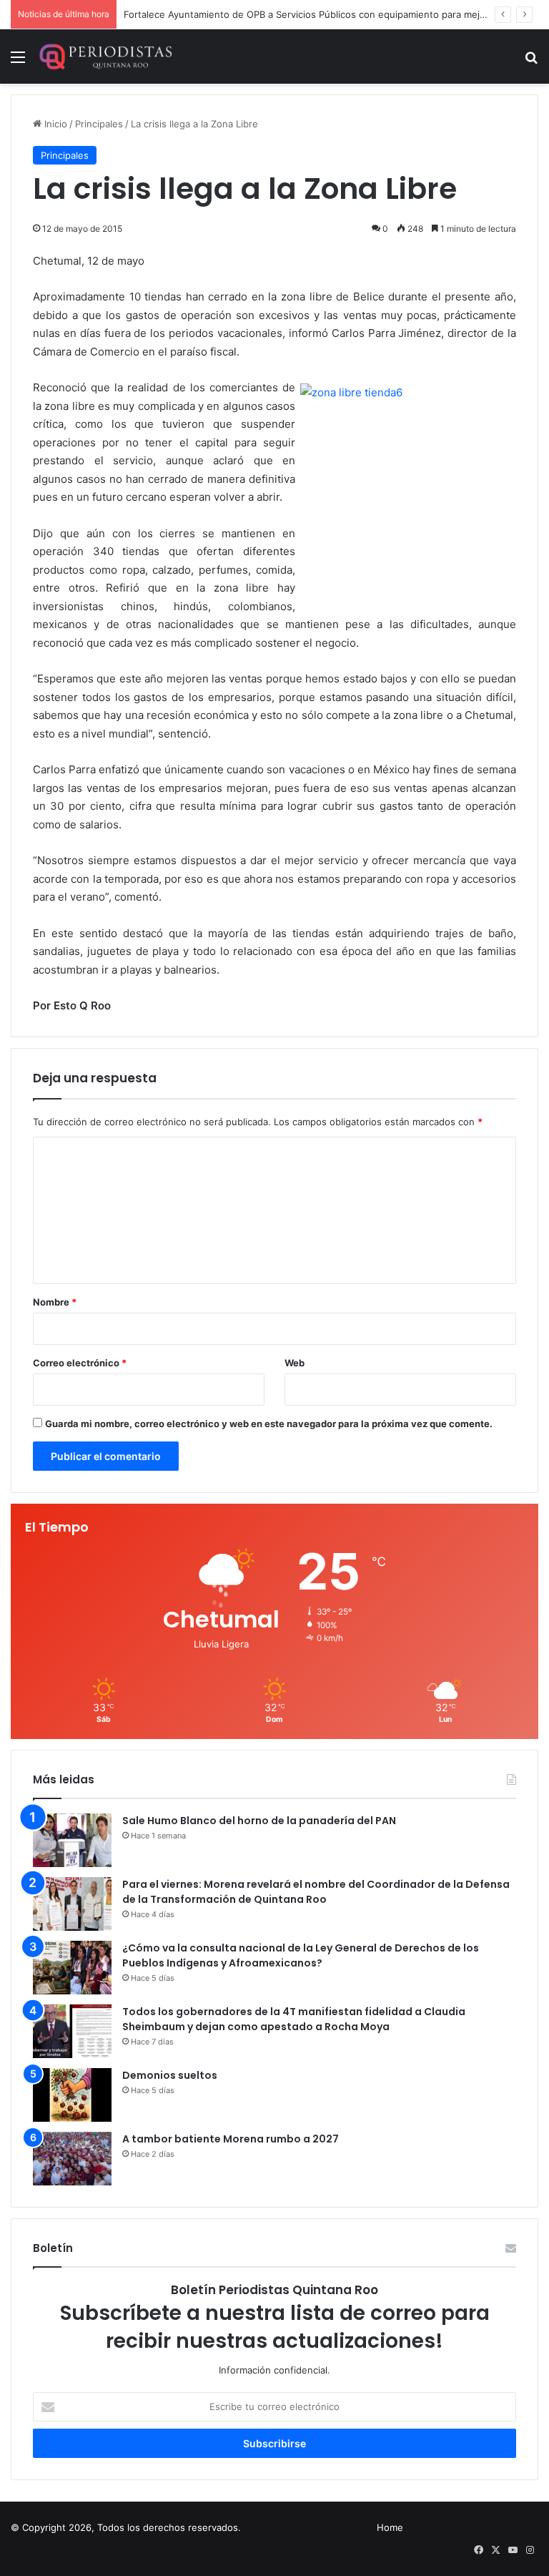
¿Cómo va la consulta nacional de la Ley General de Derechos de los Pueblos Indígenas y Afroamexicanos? (301, 1955)
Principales (99, 124)
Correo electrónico (80, 1363)
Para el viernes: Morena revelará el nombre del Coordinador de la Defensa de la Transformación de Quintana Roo (316, 1892)
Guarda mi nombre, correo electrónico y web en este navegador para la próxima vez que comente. (269, 1424)
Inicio (54, 124)
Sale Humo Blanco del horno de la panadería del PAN (259, 1821)
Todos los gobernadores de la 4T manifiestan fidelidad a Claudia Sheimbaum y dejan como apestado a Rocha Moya (294, 2019)
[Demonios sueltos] (72, 2095)
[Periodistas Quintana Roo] (105, 57)
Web (295, 1363)
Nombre (55, 1302)
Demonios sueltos (170, 2075)
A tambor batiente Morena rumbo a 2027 (231, 2139)
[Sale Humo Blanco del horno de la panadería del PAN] (72, 1840)
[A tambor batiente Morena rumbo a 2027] (72, 2159)
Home (390, 2527)
